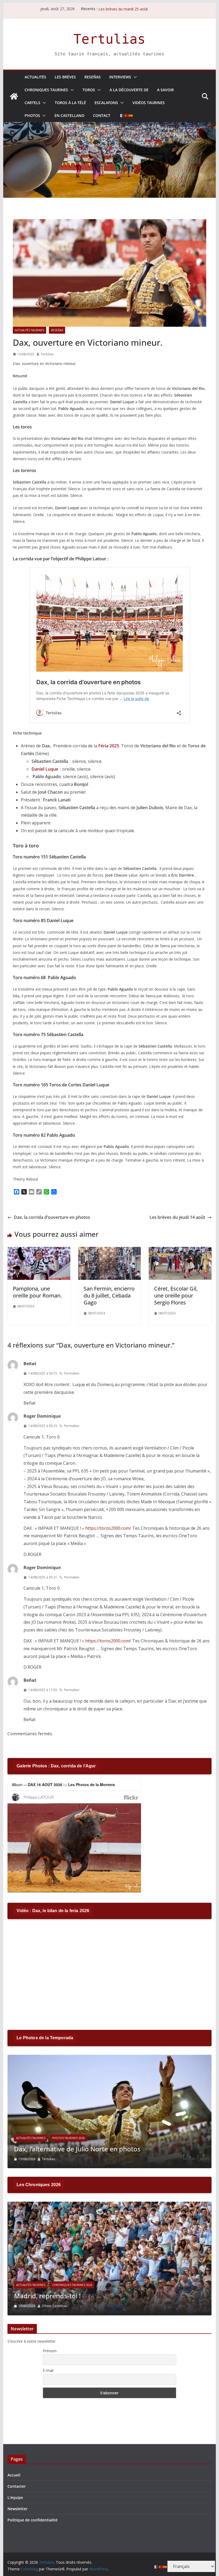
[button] (134, 77)
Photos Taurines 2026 (68, 2138)
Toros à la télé (70, 103)
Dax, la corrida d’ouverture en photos (52, 1217)
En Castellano (69, 115)
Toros (89, 90)
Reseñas (93, 77)
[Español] (131, 116)
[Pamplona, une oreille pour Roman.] (39, 1251)
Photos (32, 115)
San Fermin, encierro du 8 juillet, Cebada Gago (109, 1295)
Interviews (120, 77)
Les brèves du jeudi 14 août (177, 1217)
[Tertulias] (14, 96)
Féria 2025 (109, 746)
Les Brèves (65, 77)
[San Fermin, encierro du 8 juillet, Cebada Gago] (109, 1251)
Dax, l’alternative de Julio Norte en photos (77, 2149)
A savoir (165, 90)
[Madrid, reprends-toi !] (109, 2205)
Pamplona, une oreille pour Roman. (37, 1292)
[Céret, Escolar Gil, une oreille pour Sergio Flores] (180, 1251)
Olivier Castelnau (54, 2306)
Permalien (72, 1373)
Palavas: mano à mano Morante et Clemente (138, 9)
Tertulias (109, 39)
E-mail (48, 2370)
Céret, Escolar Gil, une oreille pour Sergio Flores (176, 1295)
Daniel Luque (45, 769)
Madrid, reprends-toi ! (47, 2296)
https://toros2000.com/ (108, 1528)
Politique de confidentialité (32, 2520)
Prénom (50, 2351)
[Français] (121, 116)
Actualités (35, 77)
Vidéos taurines (149, 103)
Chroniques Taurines (46, 90)
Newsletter (17, 2509)
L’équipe (15, 2497)
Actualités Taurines (30, 330)
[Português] (126, 116)
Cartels (32, 103)
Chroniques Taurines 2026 (72, 2285)
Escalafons (106, 103)
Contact (102, 115)
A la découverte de (129, 90)
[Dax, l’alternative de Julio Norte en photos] (109, 2058)
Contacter (17, 2486)
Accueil (14, 2475)
